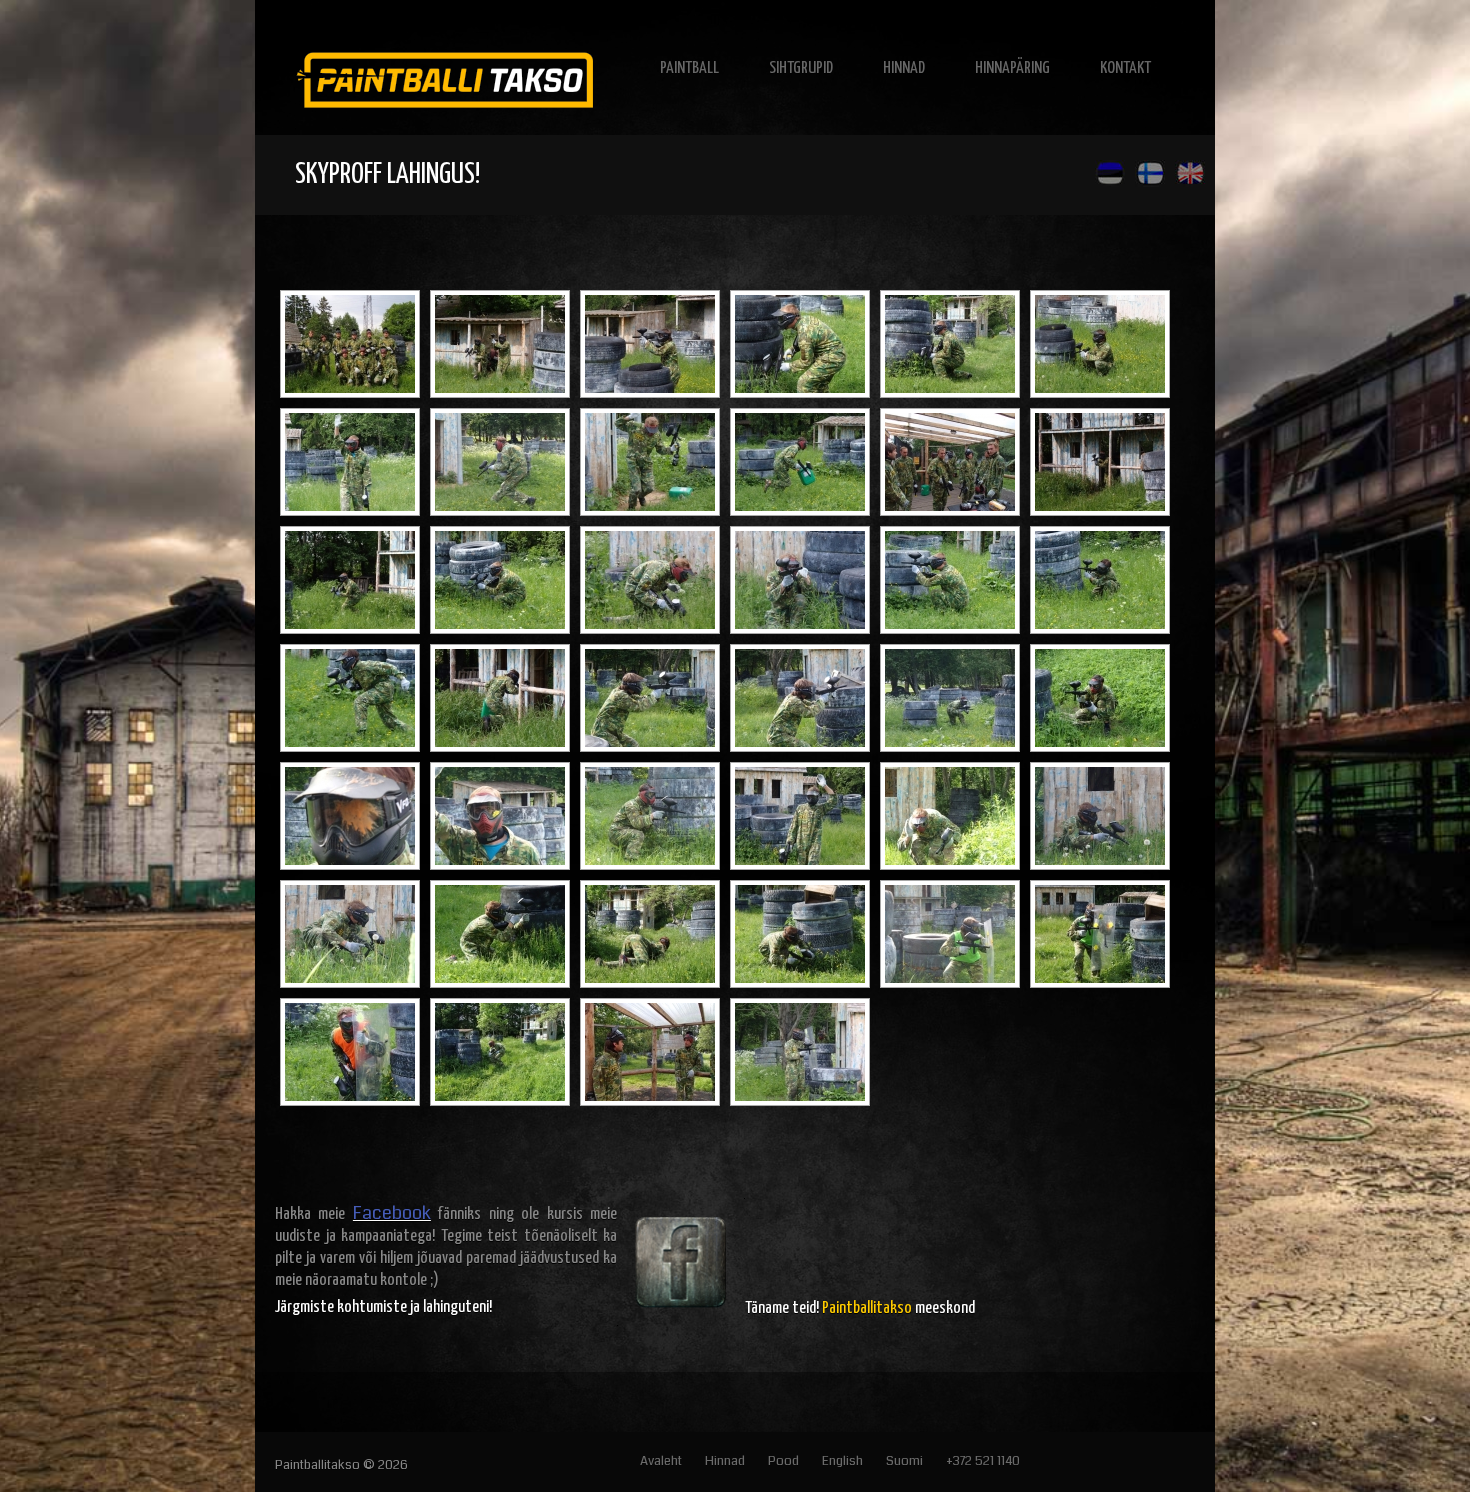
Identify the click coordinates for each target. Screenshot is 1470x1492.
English (842, 1461)
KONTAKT (1125, 68)
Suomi (904, 1461)
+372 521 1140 (983, 1461)
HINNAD (904, 68)
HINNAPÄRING (1012, 68)
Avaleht (661, 1461)
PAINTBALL (689, 68)
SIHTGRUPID (801, 68)
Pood (783, 1461)
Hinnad (725, 1461)
